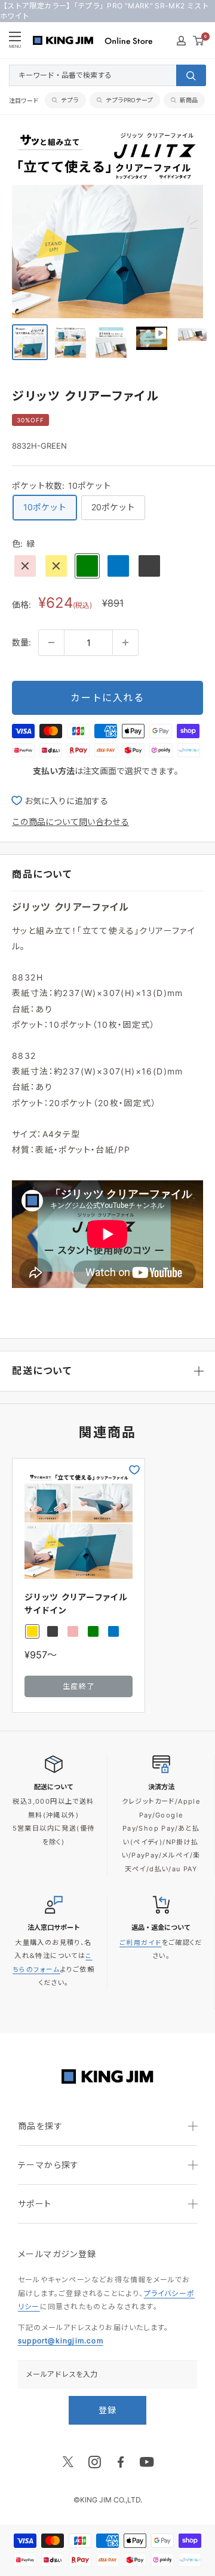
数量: (21, 642)
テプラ (70, 100)
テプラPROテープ (129, 100)
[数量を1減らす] (51, 643)
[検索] (191, 75)
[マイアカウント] (181, 41)
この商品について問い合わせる (70, 822)
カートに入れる (107, 698)
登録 (108, 2410)
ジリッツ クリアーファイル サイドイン (76, 1604)
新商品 (189, 100)
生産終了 (79, 1686)
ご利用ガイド (140, 1943)
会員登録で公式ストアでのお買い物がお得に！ (107, 11)
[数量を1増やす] (125, 643)
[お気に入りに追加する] (134, 1470)
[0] (199, 41)
